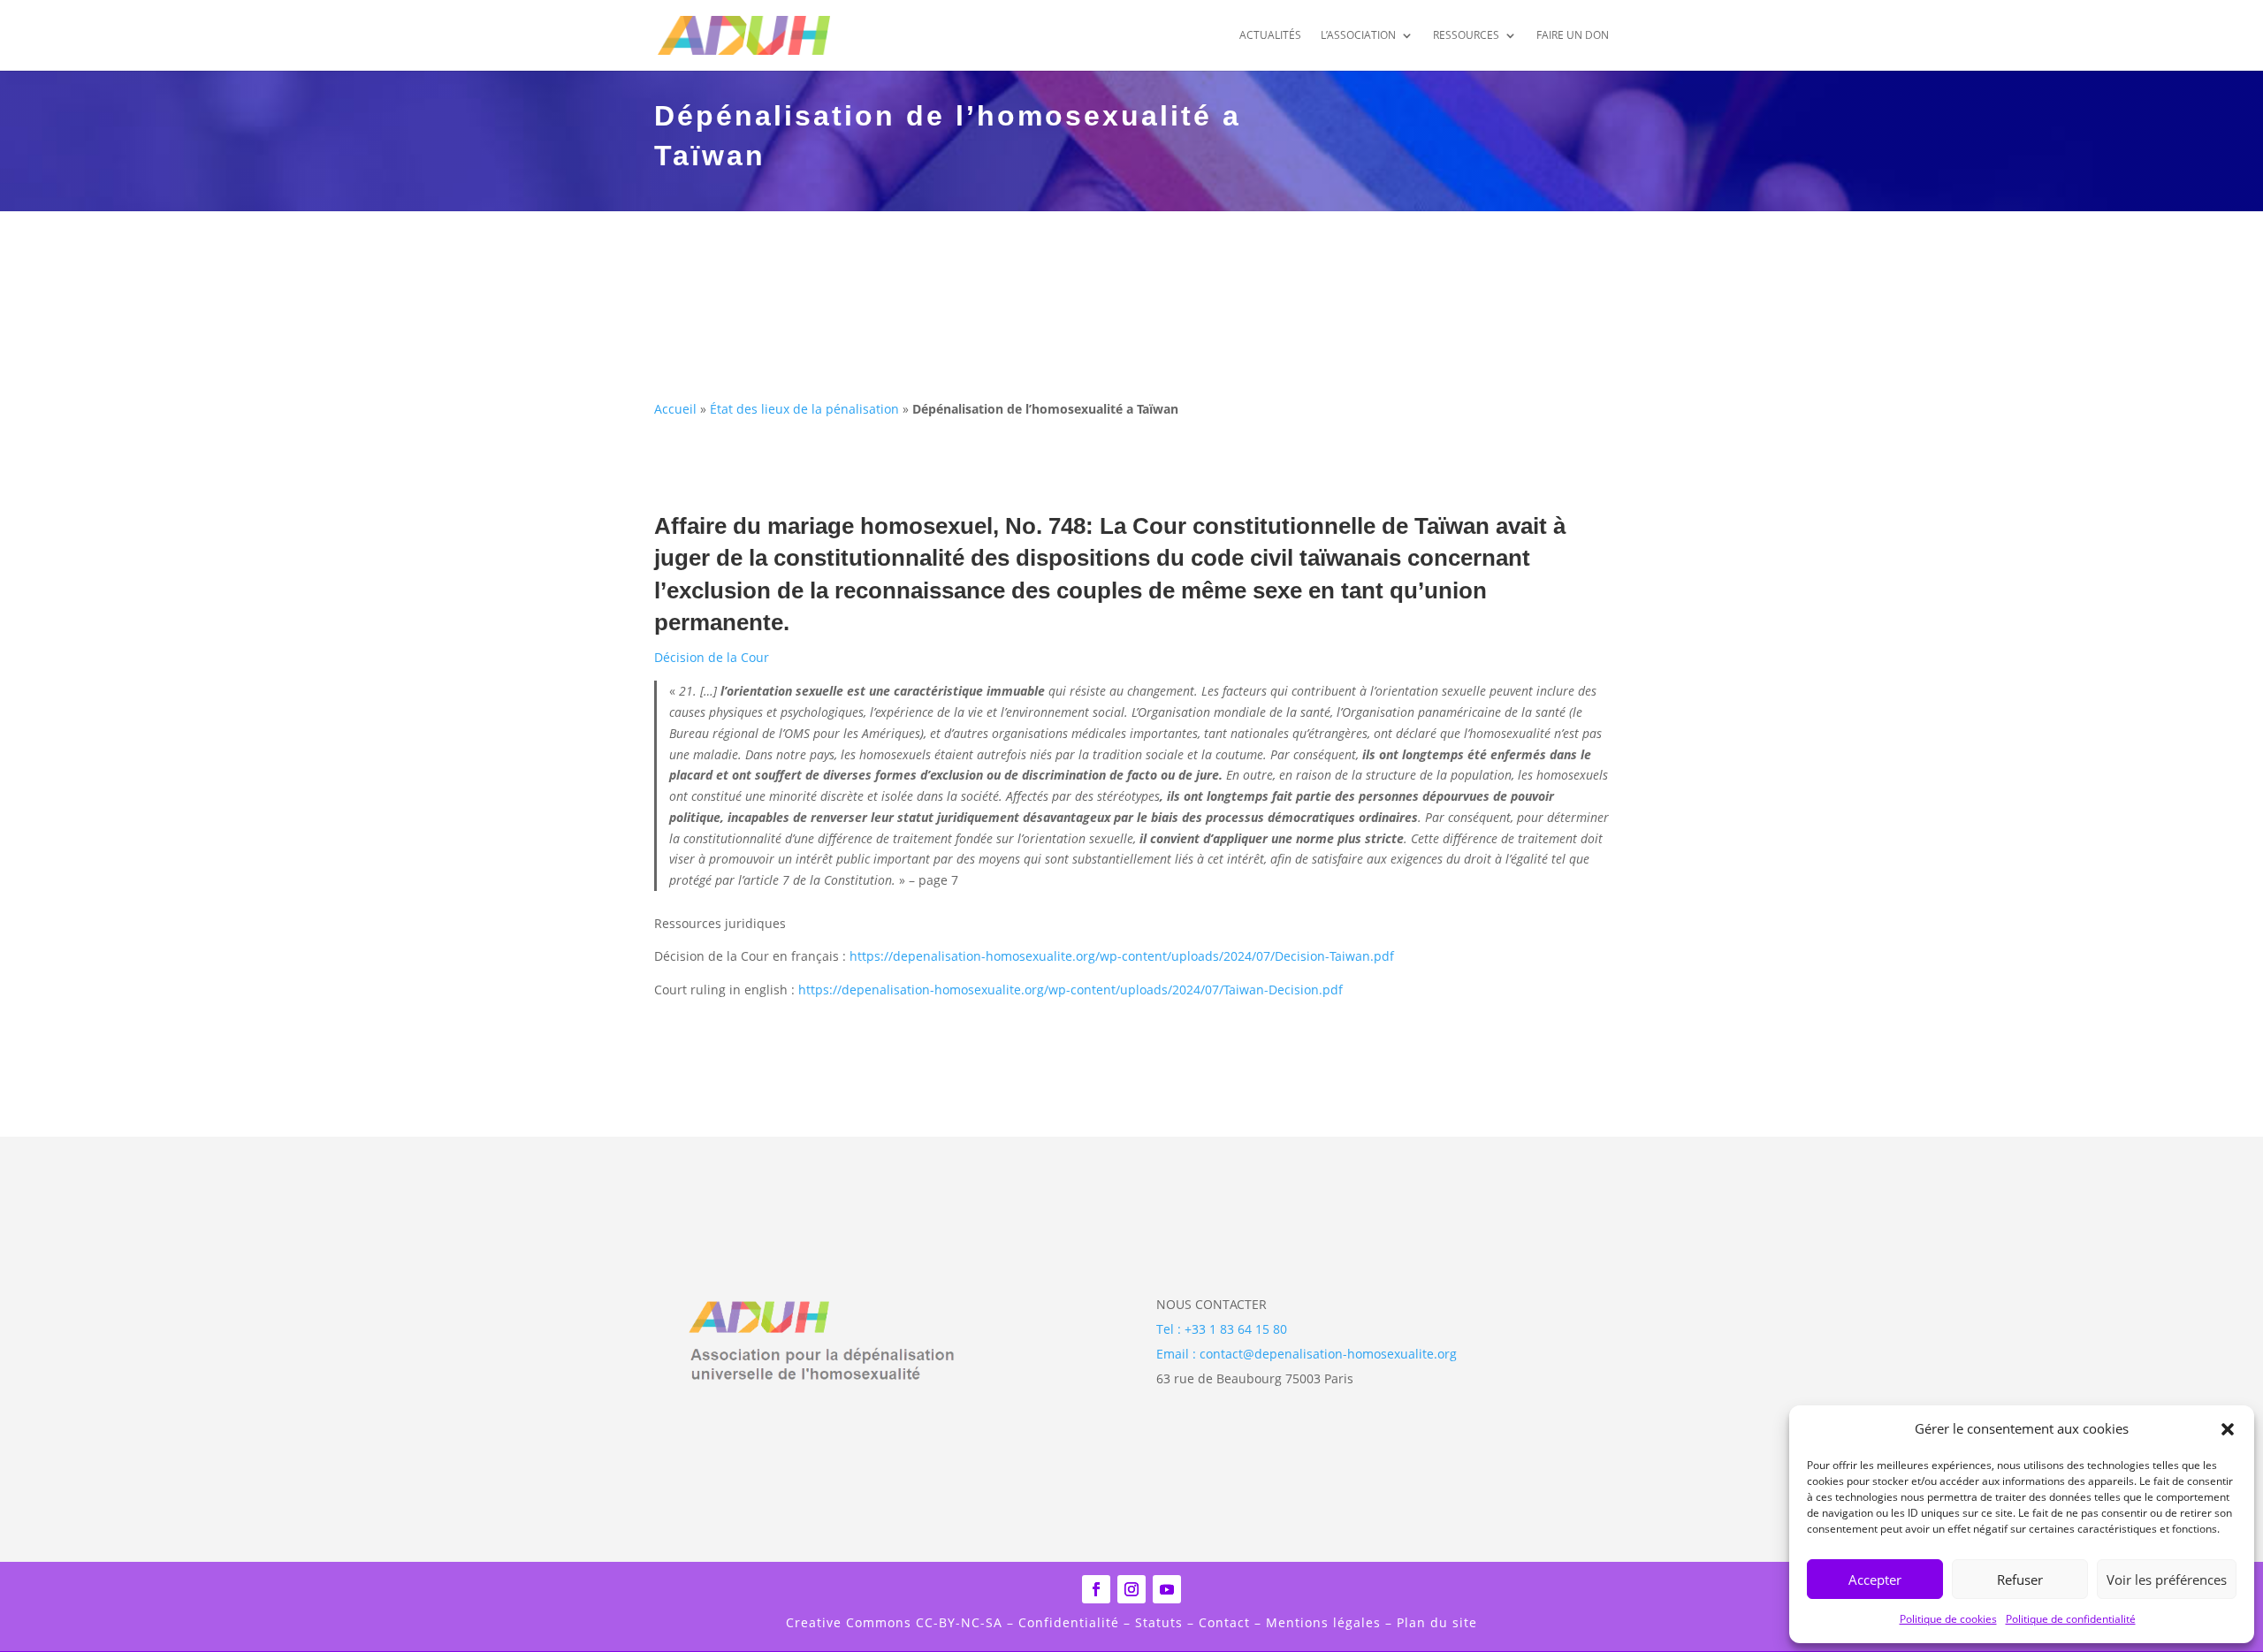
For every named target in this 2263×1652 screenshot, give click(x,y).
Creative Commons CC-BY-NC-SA (896, 1622)
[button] (2228, 1429)
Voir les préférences (2167, 1580)
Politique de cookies (1948, 1619)
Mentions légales (1323, 1622)
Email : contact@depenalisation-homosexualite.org (1307, 1354)
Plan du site (1437, 1622)
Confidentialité (1069, 1622)
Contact (1224, 1622)
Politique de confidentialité (2071, 1619)
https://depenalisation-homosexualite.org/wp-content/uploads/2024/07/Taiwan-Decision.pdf (1071, 990)
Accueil (675, 409)
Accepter (1875, 1580)
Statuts (1157, 1622)
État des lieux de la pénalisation (804, 409)
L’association (1358, 36)
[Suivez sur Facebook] (1096, 1589)
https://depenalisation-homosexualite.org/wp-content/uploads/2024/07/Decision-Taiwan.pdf (1122, 956)
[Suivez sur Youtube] (1167, 1589)
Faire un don (1573, 36)
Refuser (2020, 1580)
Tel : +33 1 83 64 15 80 (1222, 1329)
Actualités (1270, 36)
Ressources (1466, 36)
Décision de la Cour (712, 657)
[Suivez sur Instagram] (1131, 1589)
